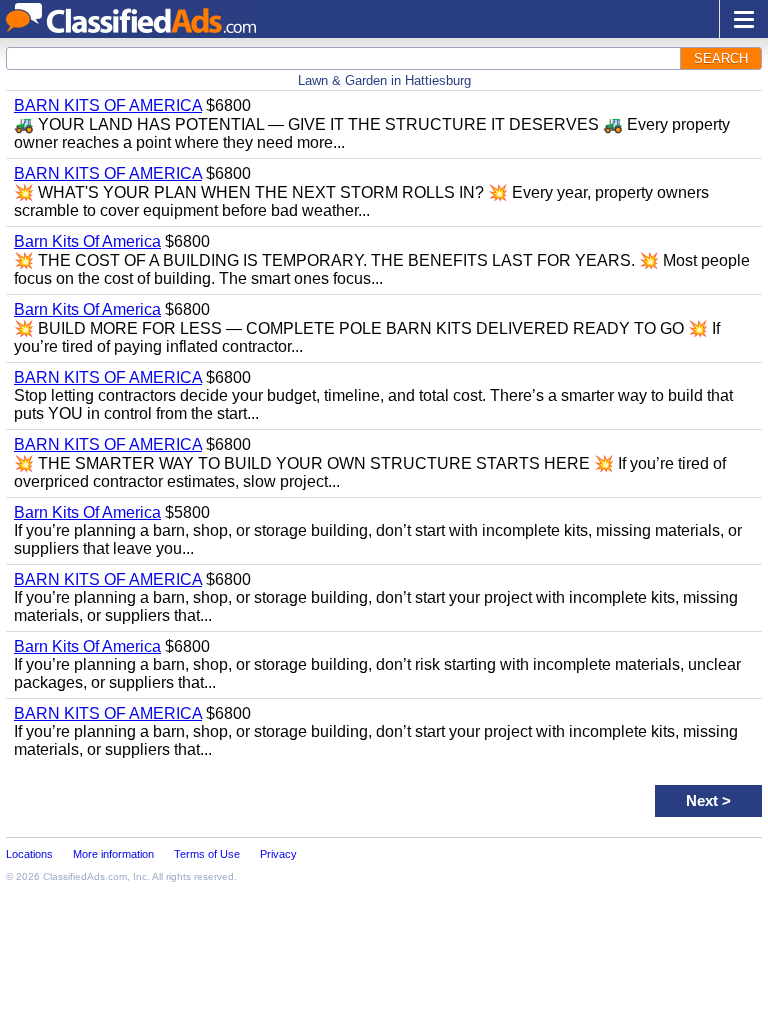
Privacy (278, 854)
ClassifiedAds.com (85, 876)
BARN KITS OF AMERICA (108, 105)
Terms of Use (207, 854)
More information (113, 854)
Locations (29, 854)
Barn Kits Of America (87, 241)
